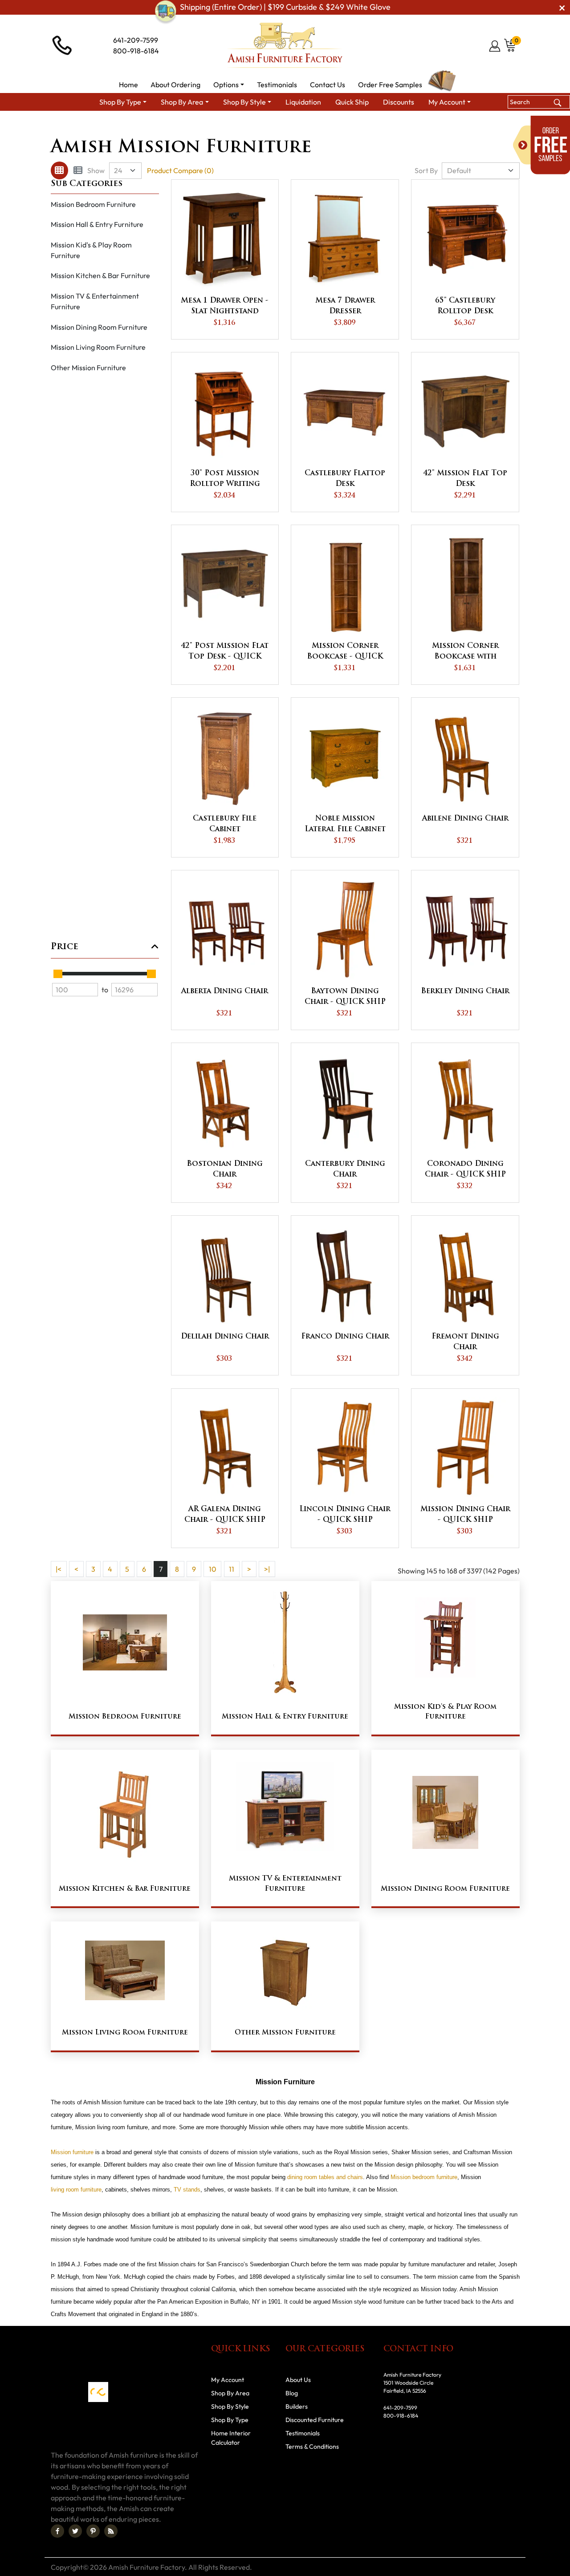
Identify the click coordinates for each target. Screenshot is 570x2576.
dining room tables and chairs (325, 2177)
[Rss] (111, 2531)
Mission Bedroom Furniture (93, 204)
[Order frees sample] (541, 145)
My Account (228, 2380)
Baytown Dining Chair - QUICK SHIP (345, 997)
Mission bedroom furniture (424, 2177)
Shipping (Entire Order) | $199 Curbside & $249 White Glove (285, 7)
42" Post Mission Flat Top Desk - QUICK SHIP (225, 652)
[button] (229, 85)
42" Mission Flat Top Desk (465, 479)
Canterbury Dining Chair (345, 1169)
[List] (78, 170)
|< (59, 1569)
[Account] (495, 46)
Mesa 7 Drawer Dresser (345, 306)
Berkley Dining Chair (465, 991)
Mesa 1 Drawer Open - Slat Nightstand (225, 306)
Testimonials (303, 2433)
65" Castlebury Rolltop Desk (465, 306)
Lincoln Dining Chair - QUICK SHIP (345, 1515)
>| (267, 1569)
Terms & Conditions (312, 2447)
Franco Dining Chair (345, 1337)
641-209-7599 (136, 40)
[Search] (557, 102)
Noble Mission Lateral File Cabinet (345, 824)
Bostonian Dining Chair (225, 1169)
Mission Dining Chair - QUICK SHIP (465, 1515)
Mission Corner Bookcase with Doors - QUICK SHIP (465, 652)
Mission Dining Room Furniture (99, 327)
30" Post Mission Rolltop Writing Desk (225, 480)
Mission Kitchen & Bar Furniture (100, 275)
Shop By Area (230, 2393)
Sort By (426, 170)
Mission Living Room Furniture (98, 347)
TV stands (187, 2190)
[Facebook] (57, 2531)
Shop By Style (260, 127)
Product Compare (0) (180, 170)
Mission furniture (72, 2152)
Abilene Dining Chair (465, 819)
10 (213, 1569)
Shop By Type (230, 2420)
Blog (292, 2393)
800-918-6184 (136, 51)
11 (232, 1569)
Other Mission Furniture (88, 368)
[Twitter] (75, 2531)
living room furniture (76, 2190)
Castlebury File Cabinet (225, 824)
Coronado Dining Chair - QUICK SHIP (465, 1169)
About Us (298, 2380)
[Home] (220, 127)
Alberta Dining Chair (225, 991)
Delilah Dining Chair (225, 1337)
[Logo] (285, 45)
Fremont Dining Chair (465, 1342)
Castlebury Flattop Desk (345, 479)
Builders (297, 2406)
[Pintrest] (93, 2531)
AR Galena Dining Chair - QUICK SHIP (225, 1515)
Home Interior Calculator (231, 2438)
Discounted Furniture (315, 2420)
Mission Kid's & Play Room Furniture (91, 250)
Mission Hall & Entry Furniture (97, 224)
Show (96, 170)
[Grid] (59, 170)
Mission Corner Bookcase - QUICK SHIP (345, 652)
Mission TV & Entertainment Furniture (95, 301)
